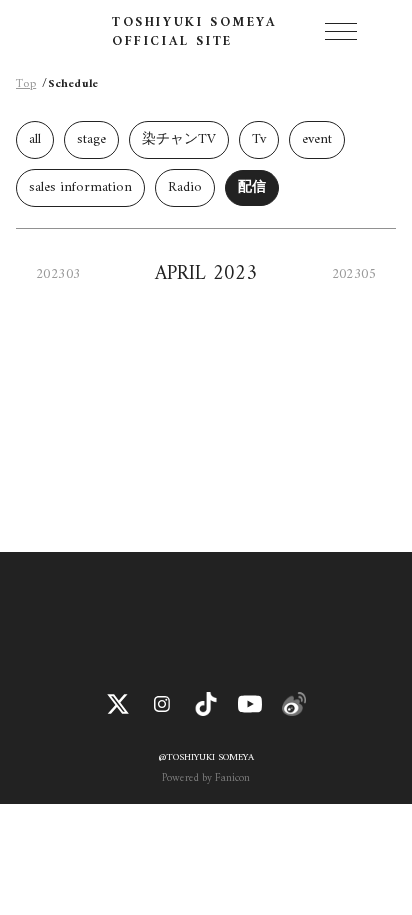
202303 (58, 274)
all (35, 139)
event (317, 139)
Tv (259, 139)
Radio (185, 187)
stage (91, 139)
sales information (80, 187)
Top (26, 85)
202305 (354, 274)
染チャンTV (179, 139)
